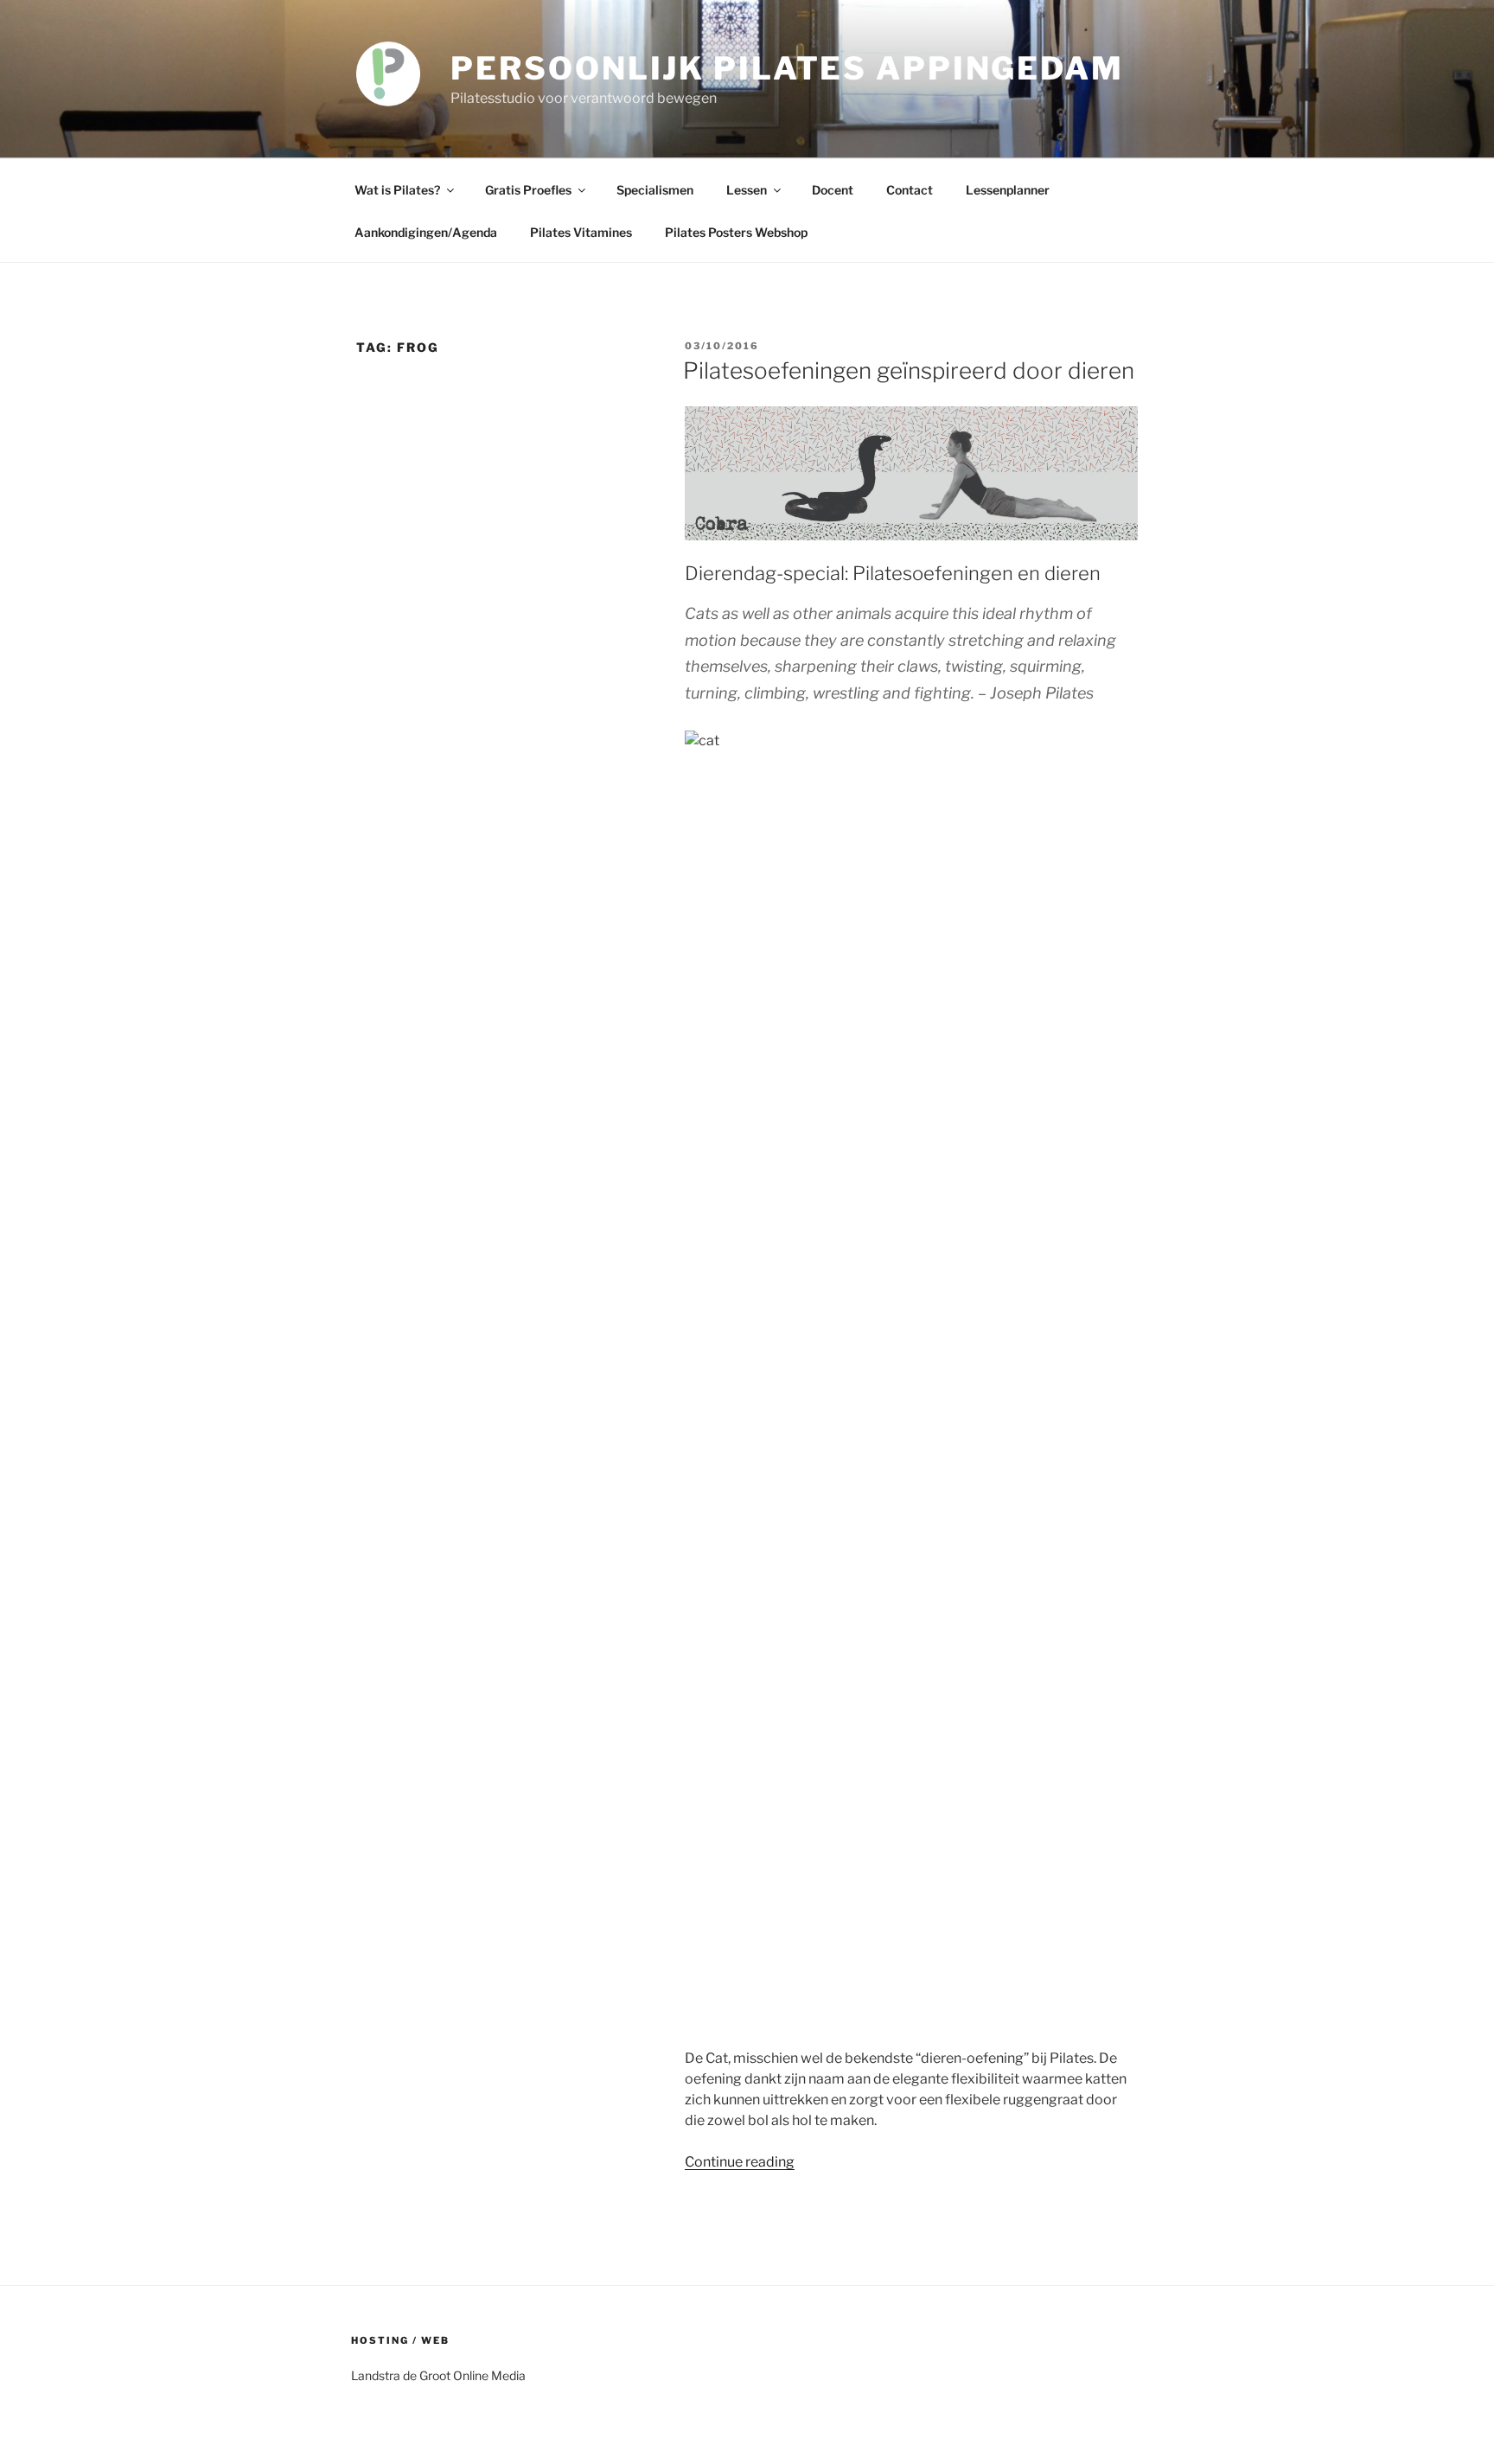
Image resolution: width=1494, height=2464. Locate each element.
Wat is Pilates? (397, 190)
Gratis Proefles (528, 190)
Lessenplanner (1008, 190)
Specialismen (655, 190)
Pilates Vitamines (581, 232)
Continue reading (740, 2162)
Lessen (747, 190)
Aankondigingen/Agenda (426, 232)
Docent (833, 190)
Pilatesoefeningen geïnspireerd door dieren (909, 370)
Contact (910, 190)
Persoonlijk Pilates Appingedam (787, 68)
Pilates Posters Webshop (736, 232)
